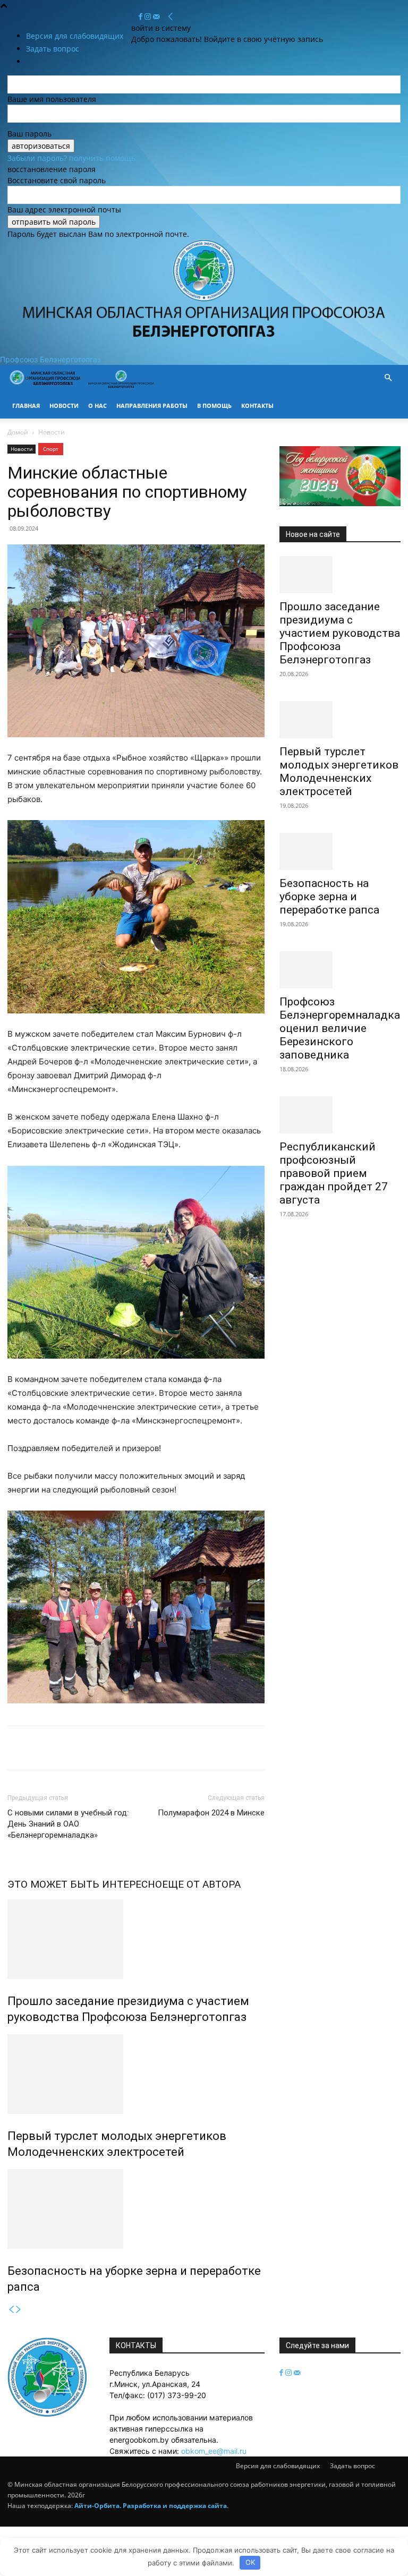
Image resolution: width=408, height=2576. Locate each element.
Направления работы (152, 406)
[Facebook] (142, 17)
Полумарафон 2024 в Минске (211, 1813)
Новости (64, 406)
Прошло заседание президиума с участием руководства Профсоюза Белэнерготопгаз (340, 633)
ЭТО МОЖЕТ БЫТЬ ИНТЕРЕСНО (85, 1884)
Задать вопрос (352, 2466)
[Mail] (156, 17)
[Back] (171, 17)
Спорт (51, 449)
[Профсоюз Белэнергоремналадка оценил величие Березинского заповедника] (340, 970)
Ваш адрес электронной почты (64, 210)
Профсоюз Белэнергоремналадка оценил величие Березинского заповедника (340, 1028)
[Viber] (165, 1748)
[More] (190, 1748)
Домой (18, 432)
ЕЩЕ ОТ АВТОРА (201, 1884)
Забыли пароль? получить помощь (71, 158)
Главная (26, 406)
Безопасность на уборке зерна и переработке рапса (329, 897)
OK (250, 2562)
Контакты (257, 406)
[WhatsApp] (67, 1748)
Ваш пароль (29, 134)
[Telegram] (116, 1748)
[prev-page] (11, 2310)
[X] (42, 1748)
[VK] (140, 1748)
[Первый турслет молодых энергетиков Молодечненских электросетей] (136, 2074)
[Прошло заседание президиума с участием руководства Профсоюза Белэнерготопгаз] (136, 1939)
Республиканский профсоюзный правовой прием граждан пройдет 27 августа (334, 1173)
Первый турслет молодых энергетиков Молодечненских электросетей (339, 771)
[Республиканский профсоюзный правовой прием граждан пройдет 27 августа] (340, 1115)
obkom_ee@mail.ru (214, 2451)
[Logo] (46, 387)
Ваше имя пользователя (52, 99)
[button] (388, 378)
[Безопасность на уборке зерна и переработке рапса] (136, 2209)
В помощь (214, 406)
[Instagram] (149, 17)
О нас (97, 406)
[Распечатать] (91, 1748)
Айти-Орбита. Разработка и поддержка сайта (151, 2506)
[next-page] (19, 2310)
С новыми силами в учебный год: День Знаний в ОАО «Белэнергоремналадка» (68, 1824)
